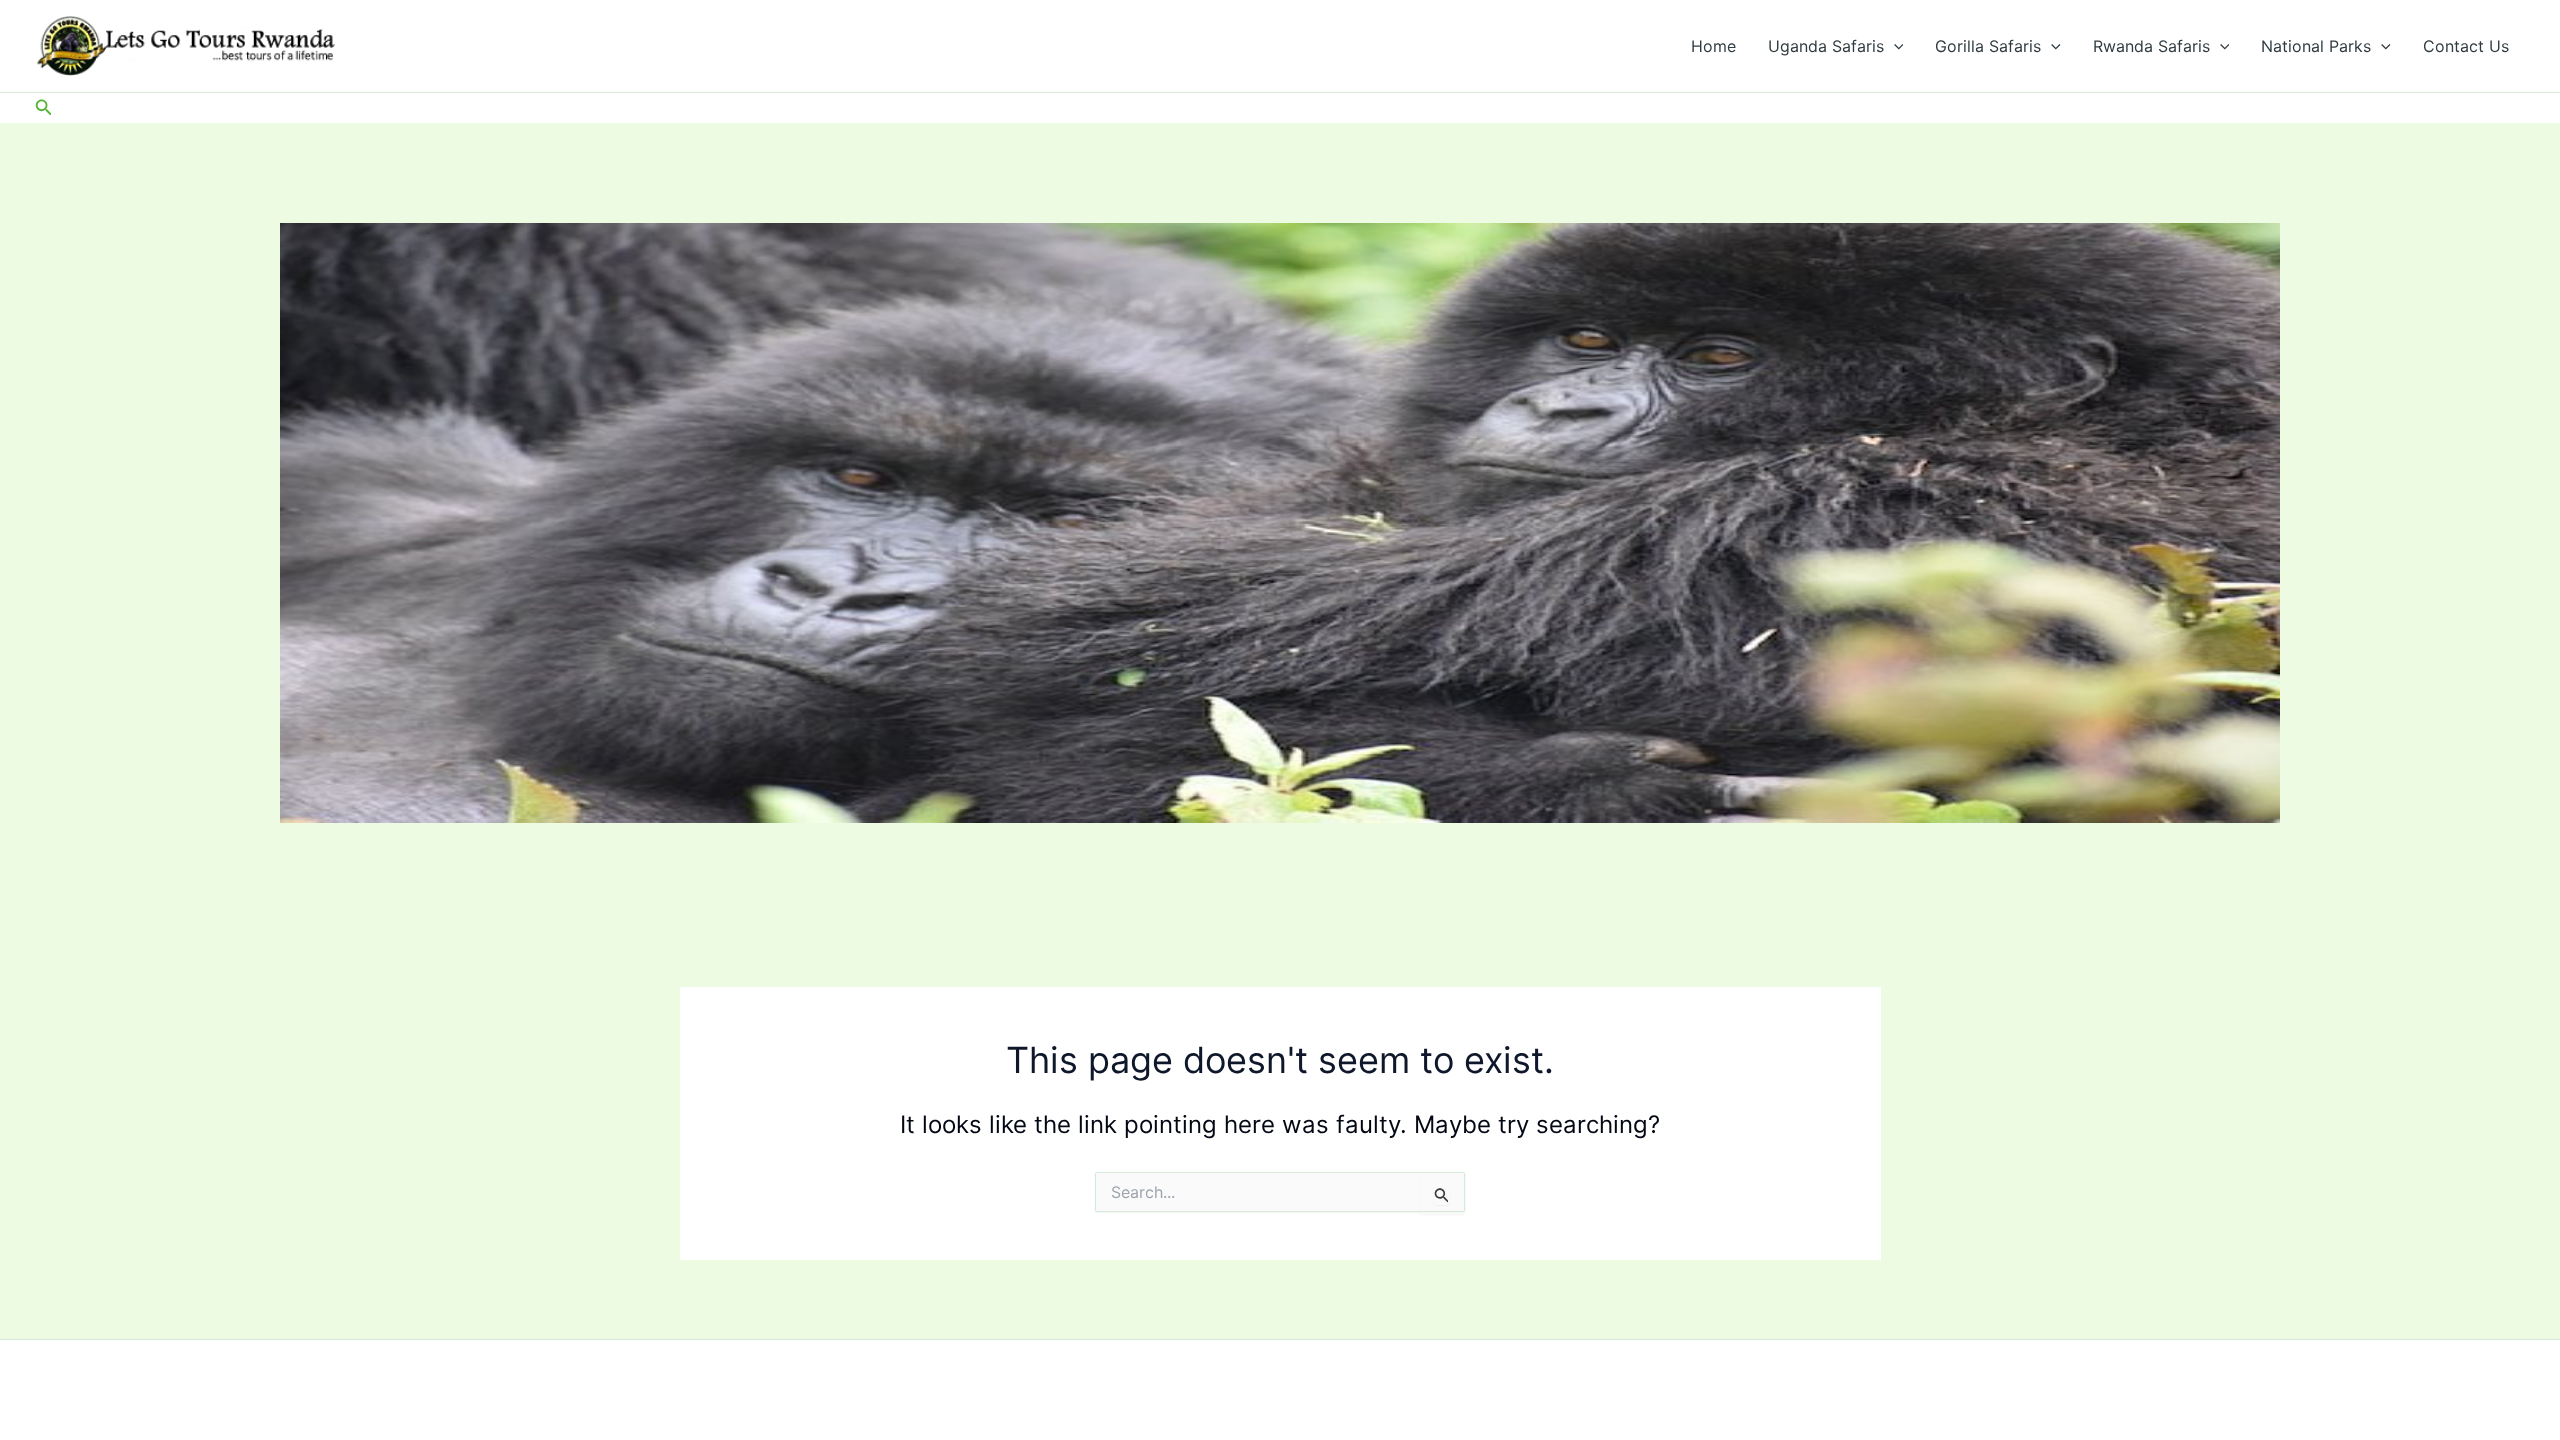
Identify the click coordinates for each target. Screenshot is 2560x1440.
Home (1713, 46)
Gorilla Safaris (1988, 46)
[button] (1894, 46)
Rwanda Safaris (2151, 46)
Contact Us (2466, 46)
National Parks (2316, 46)
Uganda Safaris (1826, 46)
